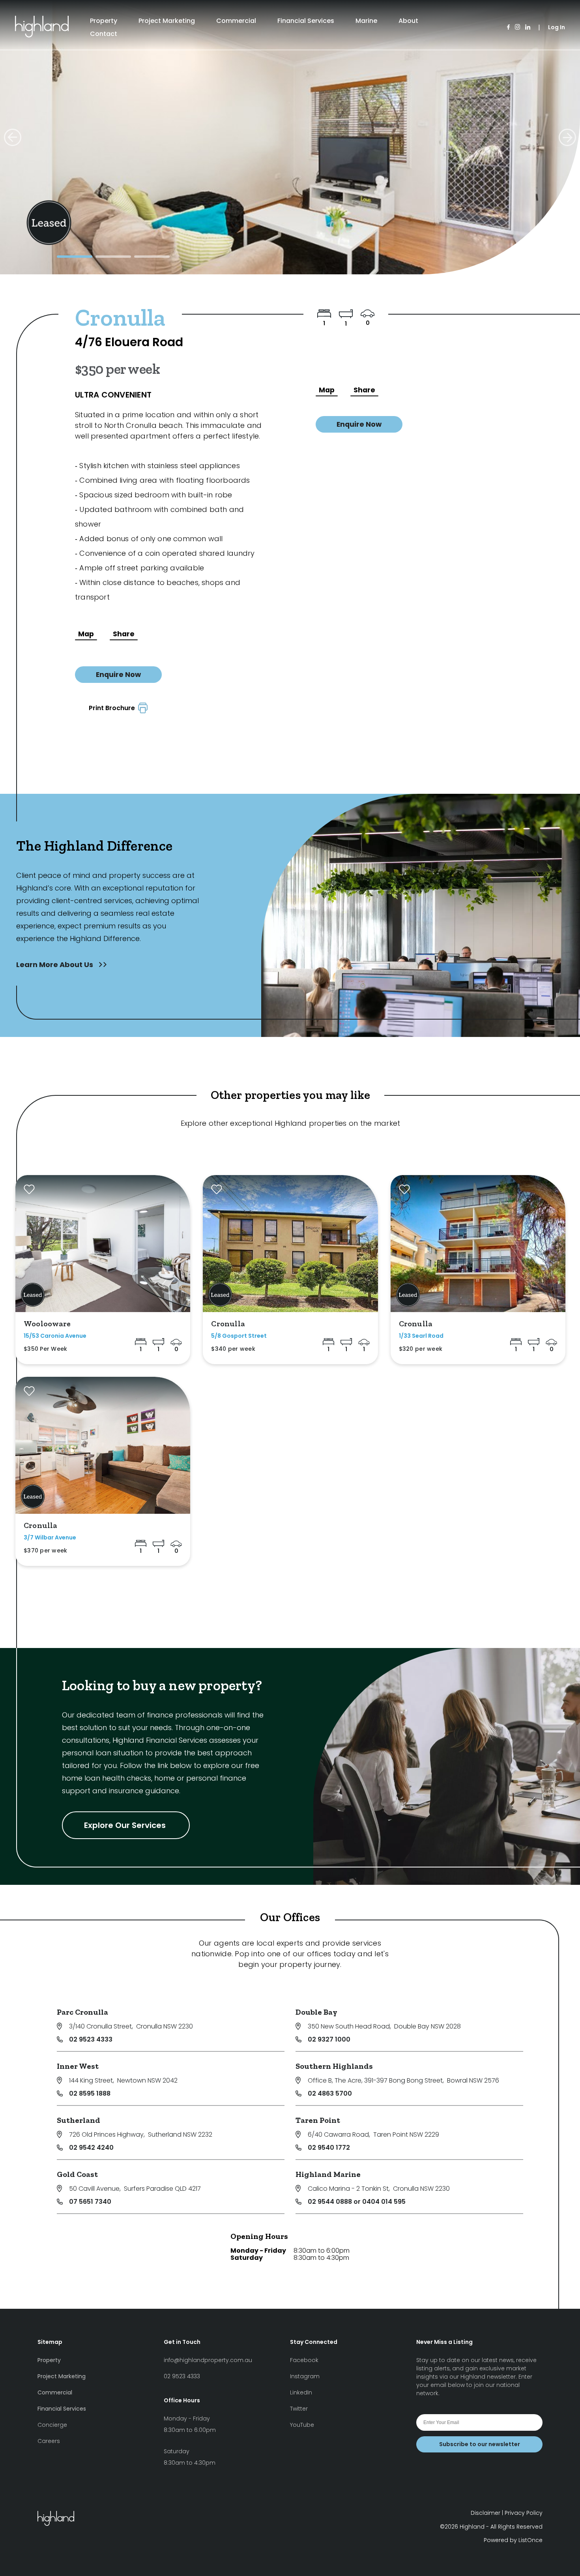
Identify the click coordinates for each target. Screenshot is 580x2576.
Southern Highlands (334, 2066)
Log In (557, 27)
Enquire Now (118, 675)
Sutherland (79, 2120)
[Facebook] (508, 27)
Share (124, 634)
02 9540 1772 (329, 2148)
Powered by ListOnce (513, 2540)
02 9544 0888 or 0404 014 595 (357, 2202)
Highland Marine (328, 2174)
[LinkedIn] (528, 27)
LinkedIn (301, 2392)
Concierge (52, 2425)
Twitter (299, 2409)
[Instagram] (517, 27)
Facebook (304, 2360)
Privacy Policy (524, 2513)
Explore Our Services (126, 1825)
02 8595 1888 (90, 2093)
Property (104, 21)
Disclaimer (486, 2513)
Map (86, 634)
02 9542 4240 (91, 2148)
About (408, 21)
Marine (366, 21)
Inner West (78, 2066)
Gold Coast (77, 2174)
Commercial (236, 21)
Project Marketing (167, 21)
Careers (49, 2441)
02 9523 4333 (91, 2039)
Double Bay (316, 2012)
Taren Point (318, 2120)
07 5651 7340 (90, 2202)
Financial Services (306, 21)
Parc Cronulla (82, 2012)
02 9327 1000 (329, 2039)
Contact (104, 34)
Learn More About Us (55, 965)
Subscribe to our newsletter (480, 2444)
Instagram (305, 2376)
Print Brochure (113, 708)
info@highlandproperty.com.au (208, 2360)
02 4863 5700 (330, 2093)
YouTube (302, 2425)
